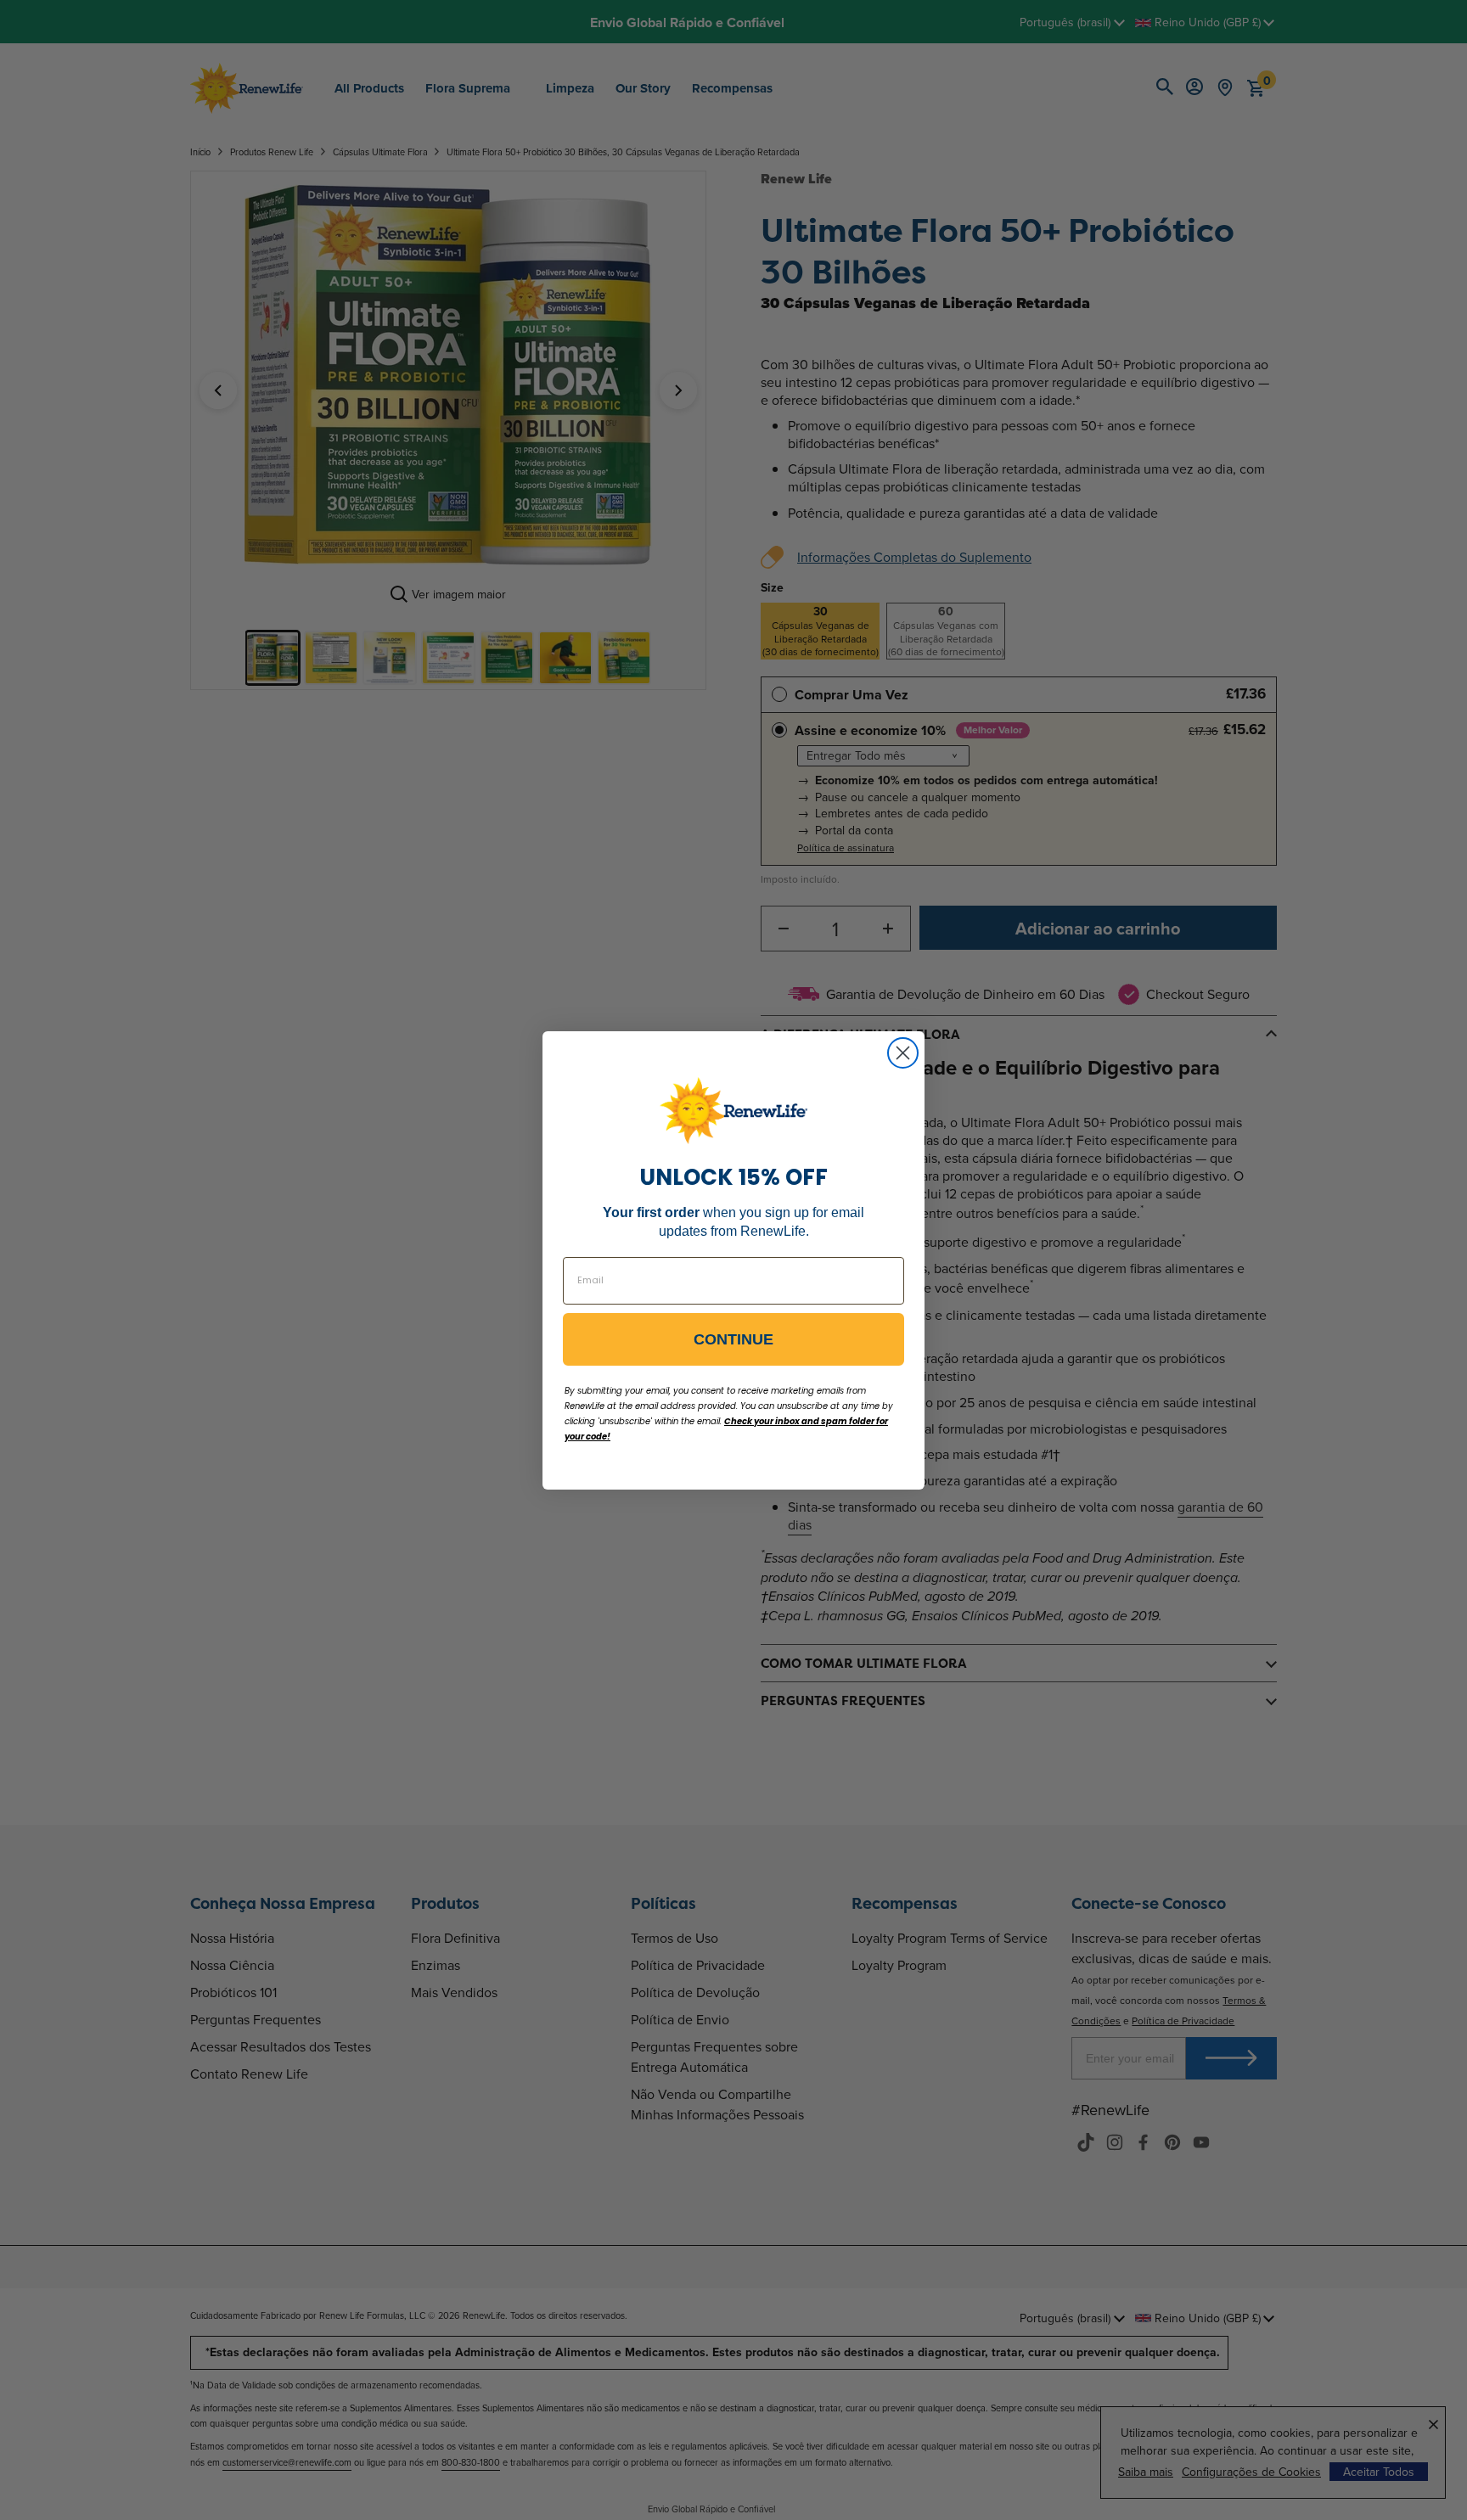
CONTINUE (733, 1339)
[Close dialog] (903, 1053)
